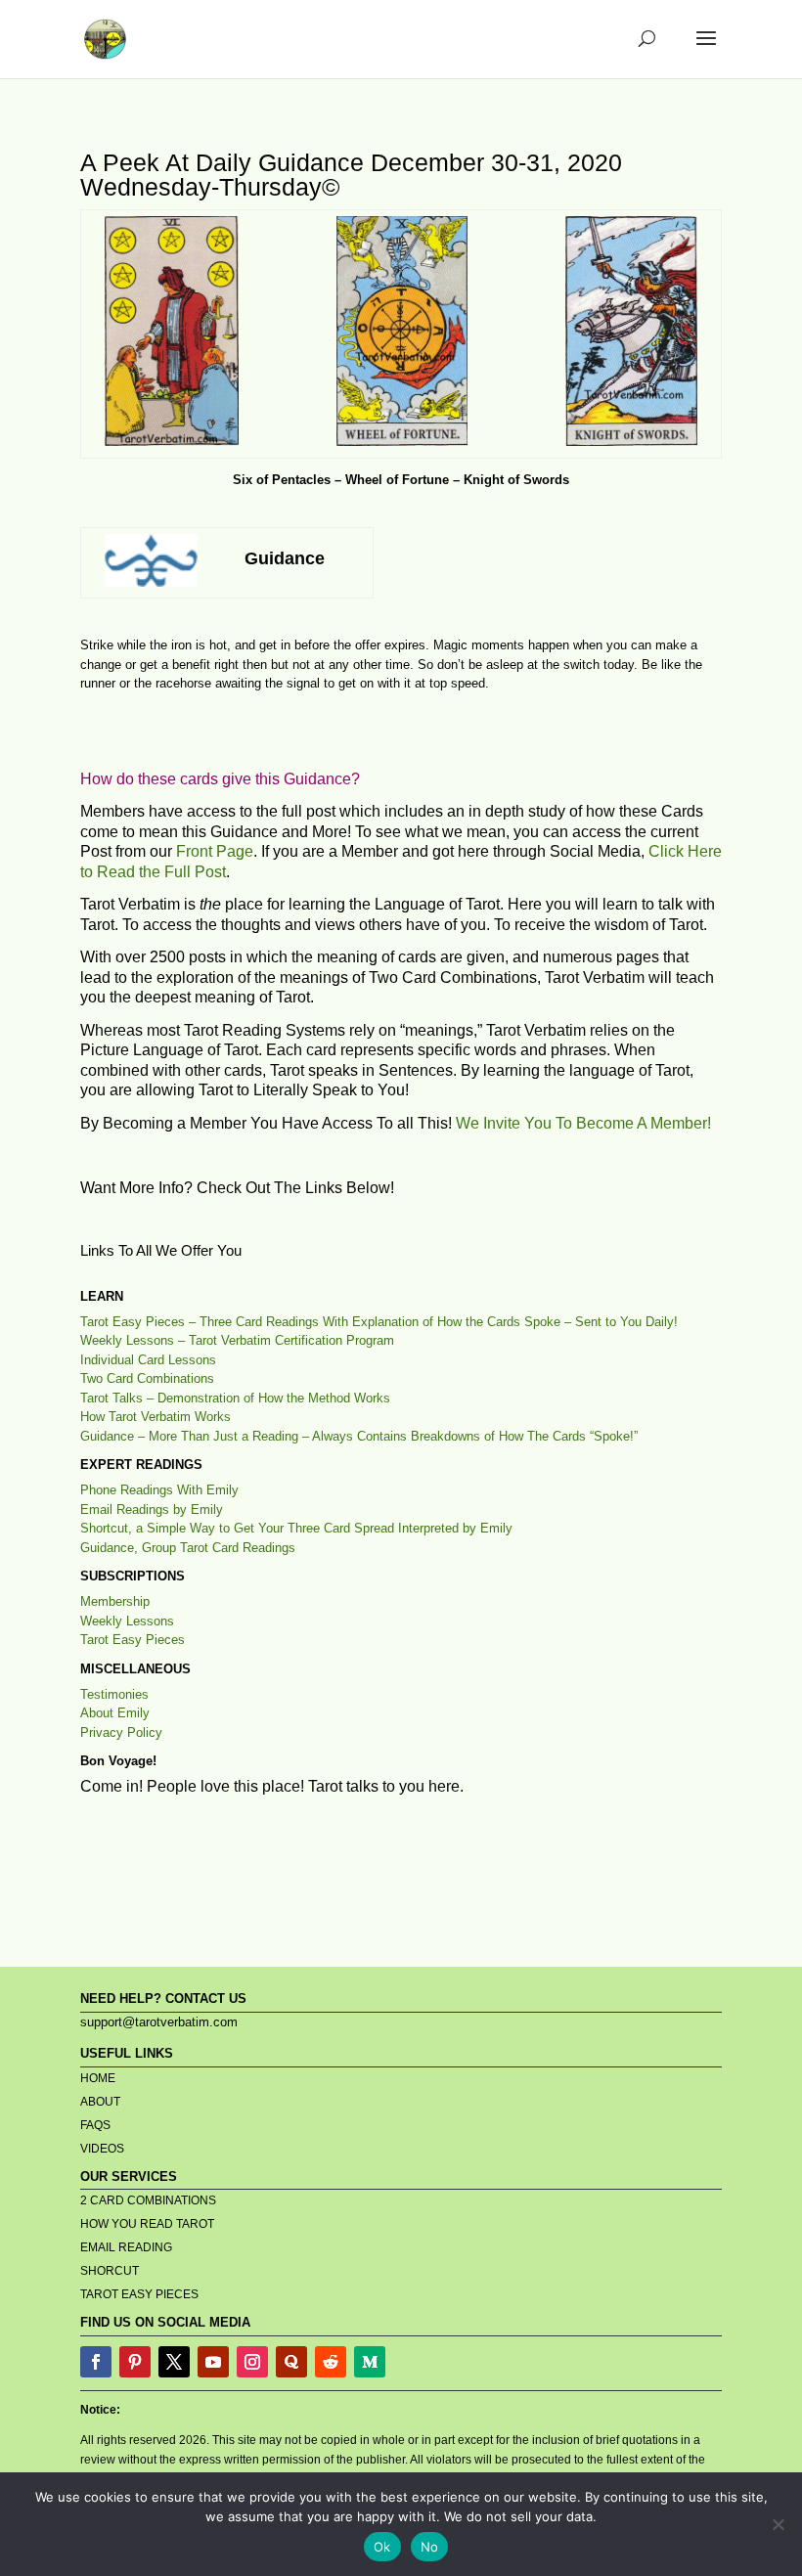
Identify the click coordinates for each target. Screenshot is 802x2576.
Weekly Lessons (127, 1621)
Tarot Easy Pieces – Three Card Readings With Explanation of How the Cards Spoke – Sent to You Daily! (379, 1322)
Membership (115, 1601)
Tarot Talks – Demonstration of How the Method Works (235, 1398)
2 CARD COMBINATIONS (148, 2200)
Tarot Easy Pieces (133, 1640)
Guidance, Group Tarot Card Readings (188, 1548)
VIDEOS (102, 2149)
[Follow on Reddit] (331, 2362)
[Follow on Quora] (291, 2362)
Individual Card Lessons (148, 1360)
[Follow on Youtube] (213, 2362)
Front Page (215, 851)
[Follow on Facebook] (96, 2362)
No (430, 2547)
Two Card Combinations (147, 1378)
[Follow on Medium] (370, 2362)
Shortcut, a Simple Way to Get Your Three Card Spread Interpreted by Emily (296, 1528)
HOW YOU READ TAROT (147, 2224)
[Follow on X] (174, 2362)
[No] (778, 2524)
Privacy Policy (121, 1732)
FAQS (95, 2125)
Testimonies (114, 1694)
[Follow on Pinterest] (135, 2362)
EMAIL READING (126, 2247)
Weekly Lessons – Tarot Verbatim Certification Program (237, 1340)
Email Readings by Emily (152, 1510)
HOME (98, 2078)
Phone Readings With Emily (159, 1490)
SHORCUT (110, 2271)
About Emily (115, 1713)
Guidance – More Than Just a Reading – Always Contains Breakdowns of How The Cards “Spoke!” (359, 1436)
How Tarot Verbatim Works (156, 1417)
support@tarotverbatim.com (159, 2022)
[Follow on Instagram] (252, 2362)
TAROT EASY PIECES (139, 2294)
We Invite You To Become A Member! (583, 1123)
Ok (382, 2547)
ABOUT (100, 2102)
